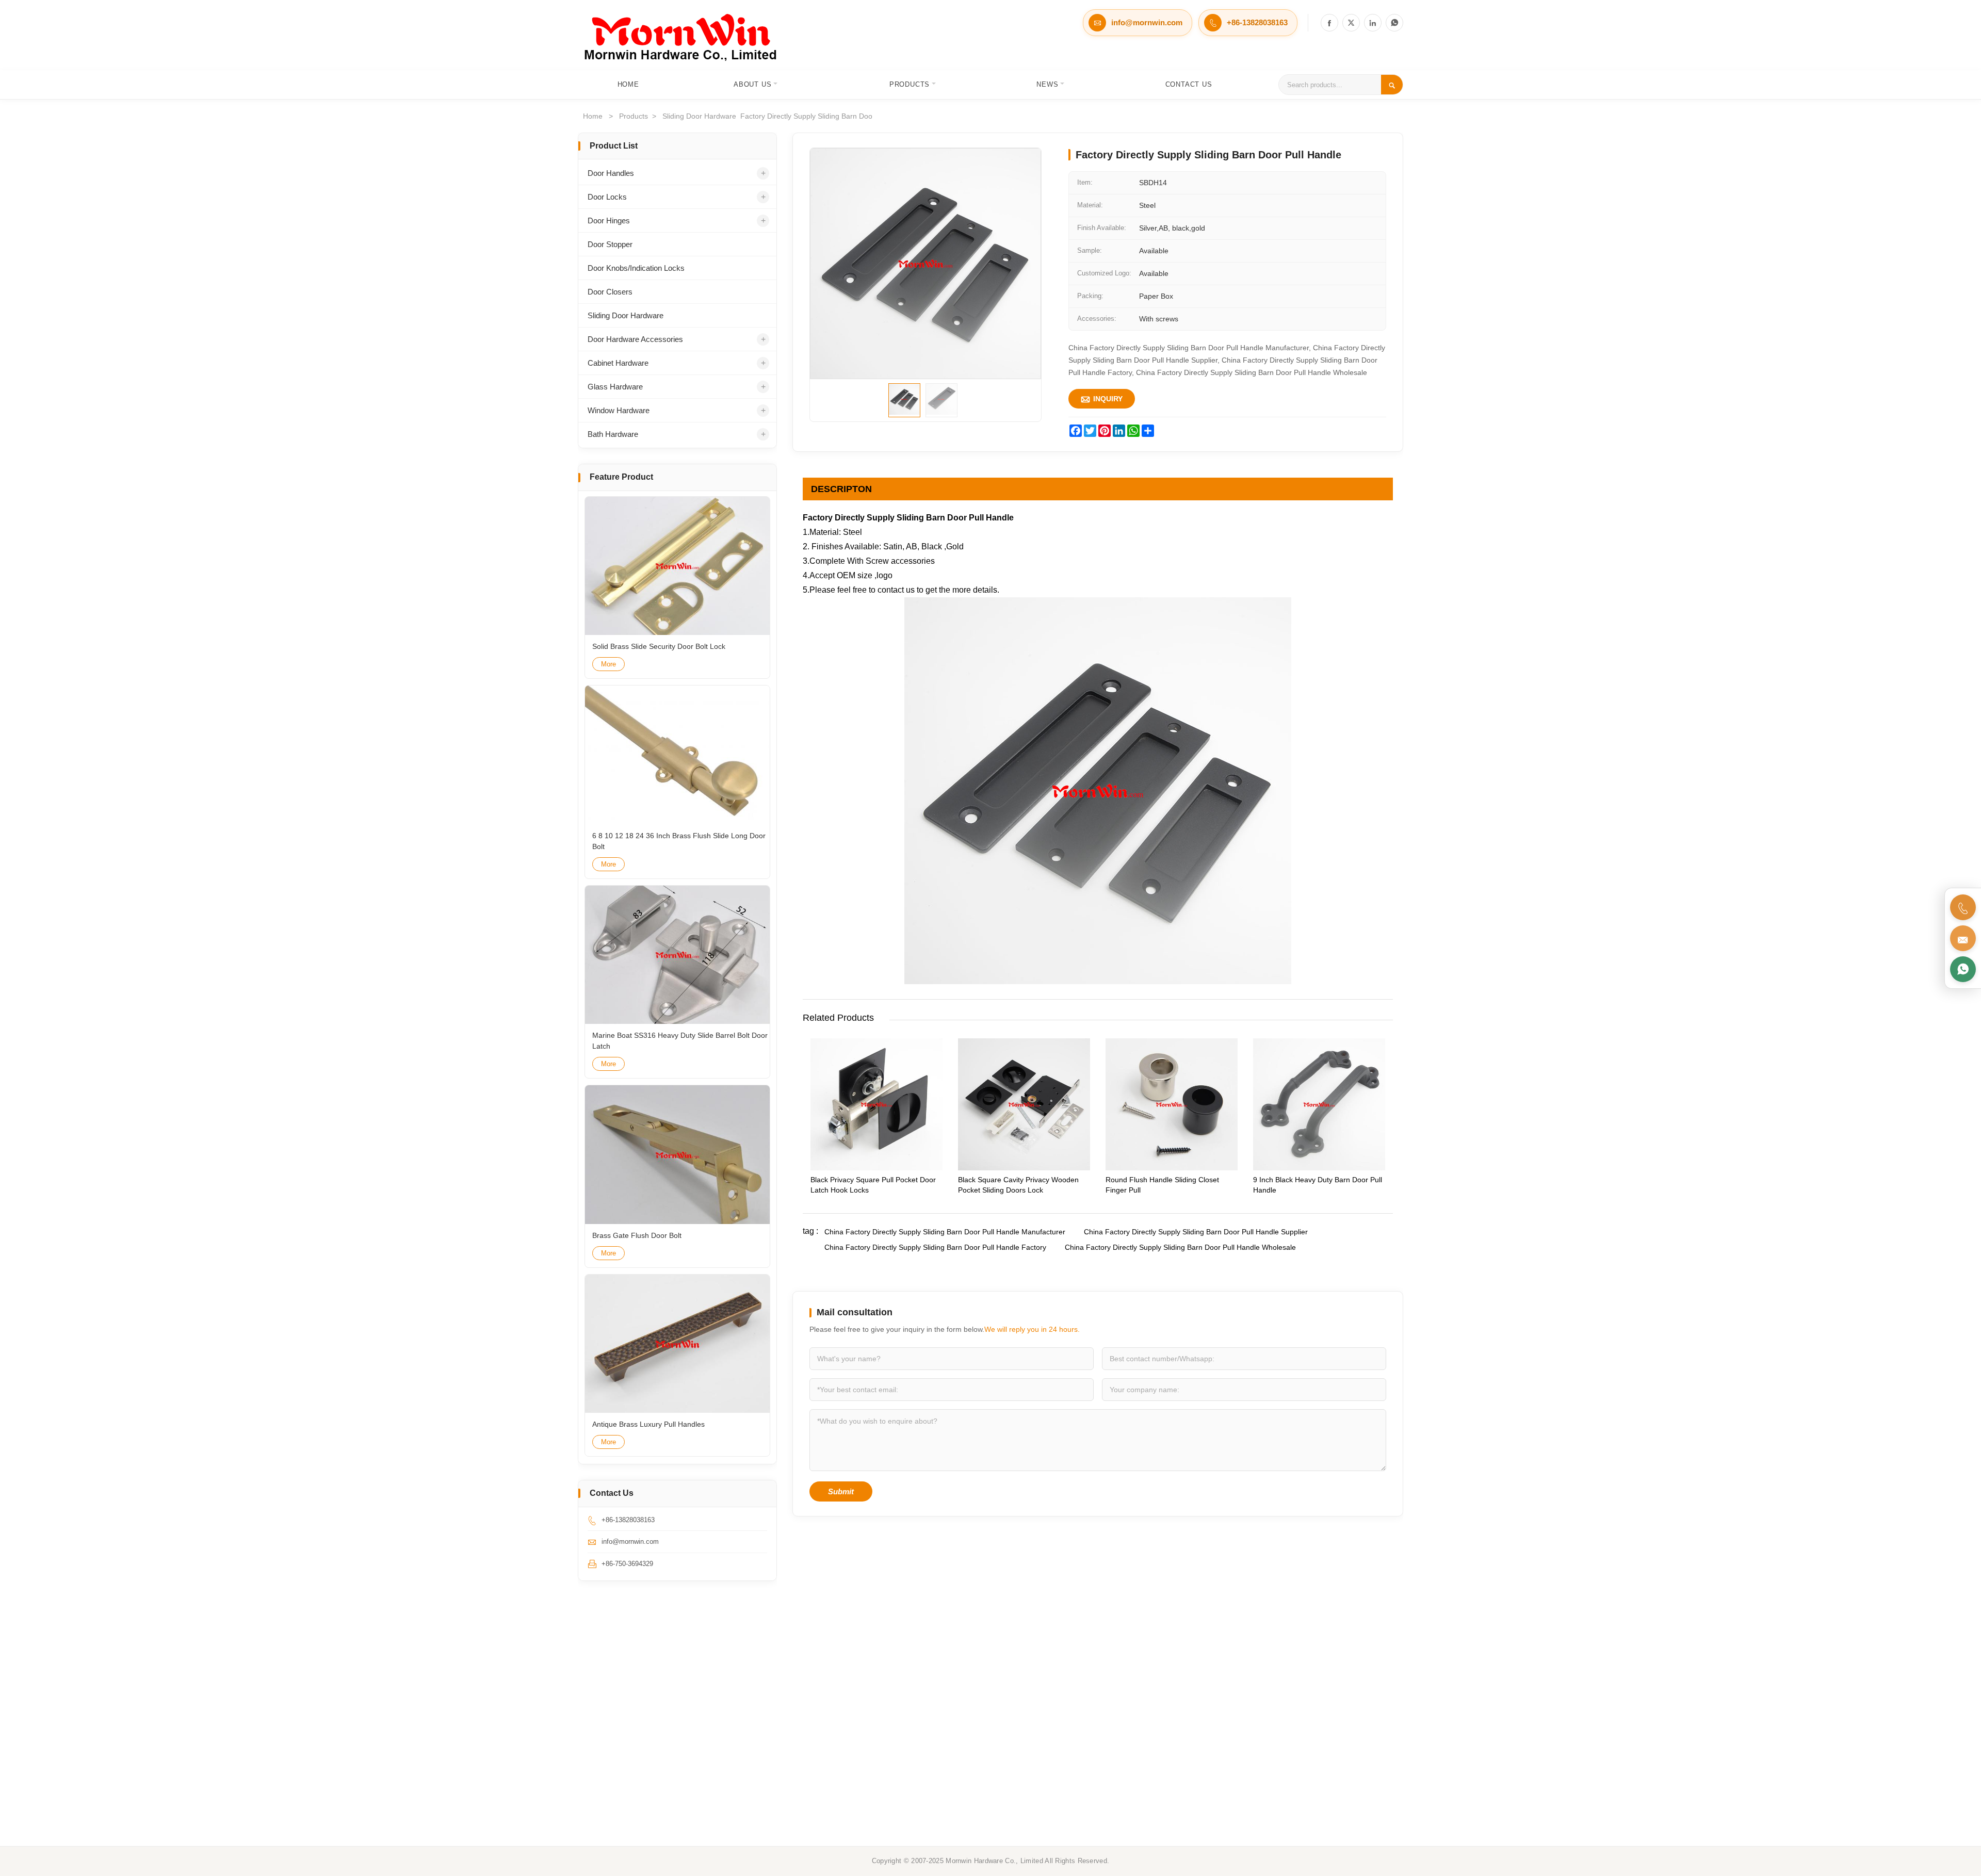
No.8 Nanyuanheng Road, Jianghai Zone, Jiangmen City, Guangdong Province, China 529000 (670, 1731)
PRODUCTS (941, 1719)
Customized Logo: (1104, 273)
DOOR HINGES (1128, 1719)
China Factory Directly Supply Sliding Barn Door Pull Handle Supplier (1196, 1232)
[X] (1351, 23)
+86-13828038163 (1257, 22)
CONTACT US (1308, 1741)
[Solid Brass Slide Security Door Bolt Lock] (677, 566)
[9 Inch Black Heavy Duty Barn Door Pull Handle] (1319, 1168)
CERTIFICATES (1311, 1719)
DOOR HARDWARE (1135, 1762)
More (608, 664)
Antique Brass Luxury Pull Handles (648, 1424)
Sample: (1090, 250)
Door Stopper (610, 244)
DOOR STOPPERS (1134, 1741)
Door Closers (610, 292)
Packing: (1090, 296)
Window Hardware (619, 410)
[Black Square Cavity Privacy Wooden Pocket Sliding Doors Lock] (1024, 1168)
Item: (1085, 182)
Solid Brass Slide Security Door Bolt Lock (659, 646)
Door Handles (611, 173)
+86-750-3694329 (627, 1564)
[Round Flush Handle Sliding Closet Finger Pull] (1172, 1168)
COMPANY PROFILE (1319, 1698)
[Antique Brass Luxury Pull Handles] (677, 1344)
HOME (933, 1698)
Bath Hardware (613, 434)
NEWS (933, 1741)
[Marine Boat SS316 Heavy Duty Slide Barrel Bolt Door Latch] (677, 955)
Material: (1090, 205)
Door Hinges (609, 221)
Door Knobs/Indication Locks (636, 268)
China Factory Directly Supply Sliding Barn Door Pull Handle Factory (935, 1247)
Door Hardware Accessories (635, 339)
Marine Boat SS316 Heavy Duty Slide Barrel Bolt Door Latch (680, 1041)
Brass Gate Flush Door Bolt (637, 1235)
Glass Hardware (615, 387)
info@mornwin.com (1147, 22)
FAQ (1293, 1762)
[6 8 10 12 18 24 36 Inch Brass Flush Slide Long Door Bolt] (677, 755)
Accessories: (1097, 319)
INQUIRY (1102, 399)
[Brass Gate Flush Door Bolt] (677, 1155)
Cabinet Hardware (618, 363)
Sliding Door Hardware (626, 315)
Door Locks (607, 197)
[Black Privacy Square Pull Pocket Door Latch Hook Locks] (876, 1168)
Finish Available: (1102, 228)
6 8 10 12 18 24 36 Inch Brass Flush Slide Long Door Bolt (679, 841)
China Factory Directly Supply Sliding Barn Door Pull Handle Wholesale (1180, 1247)
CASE (932, 1762)
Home (593, 116)
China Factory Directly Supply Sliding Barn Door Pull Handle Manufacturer (945, 1232)
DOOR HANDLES (1132, 1698)
